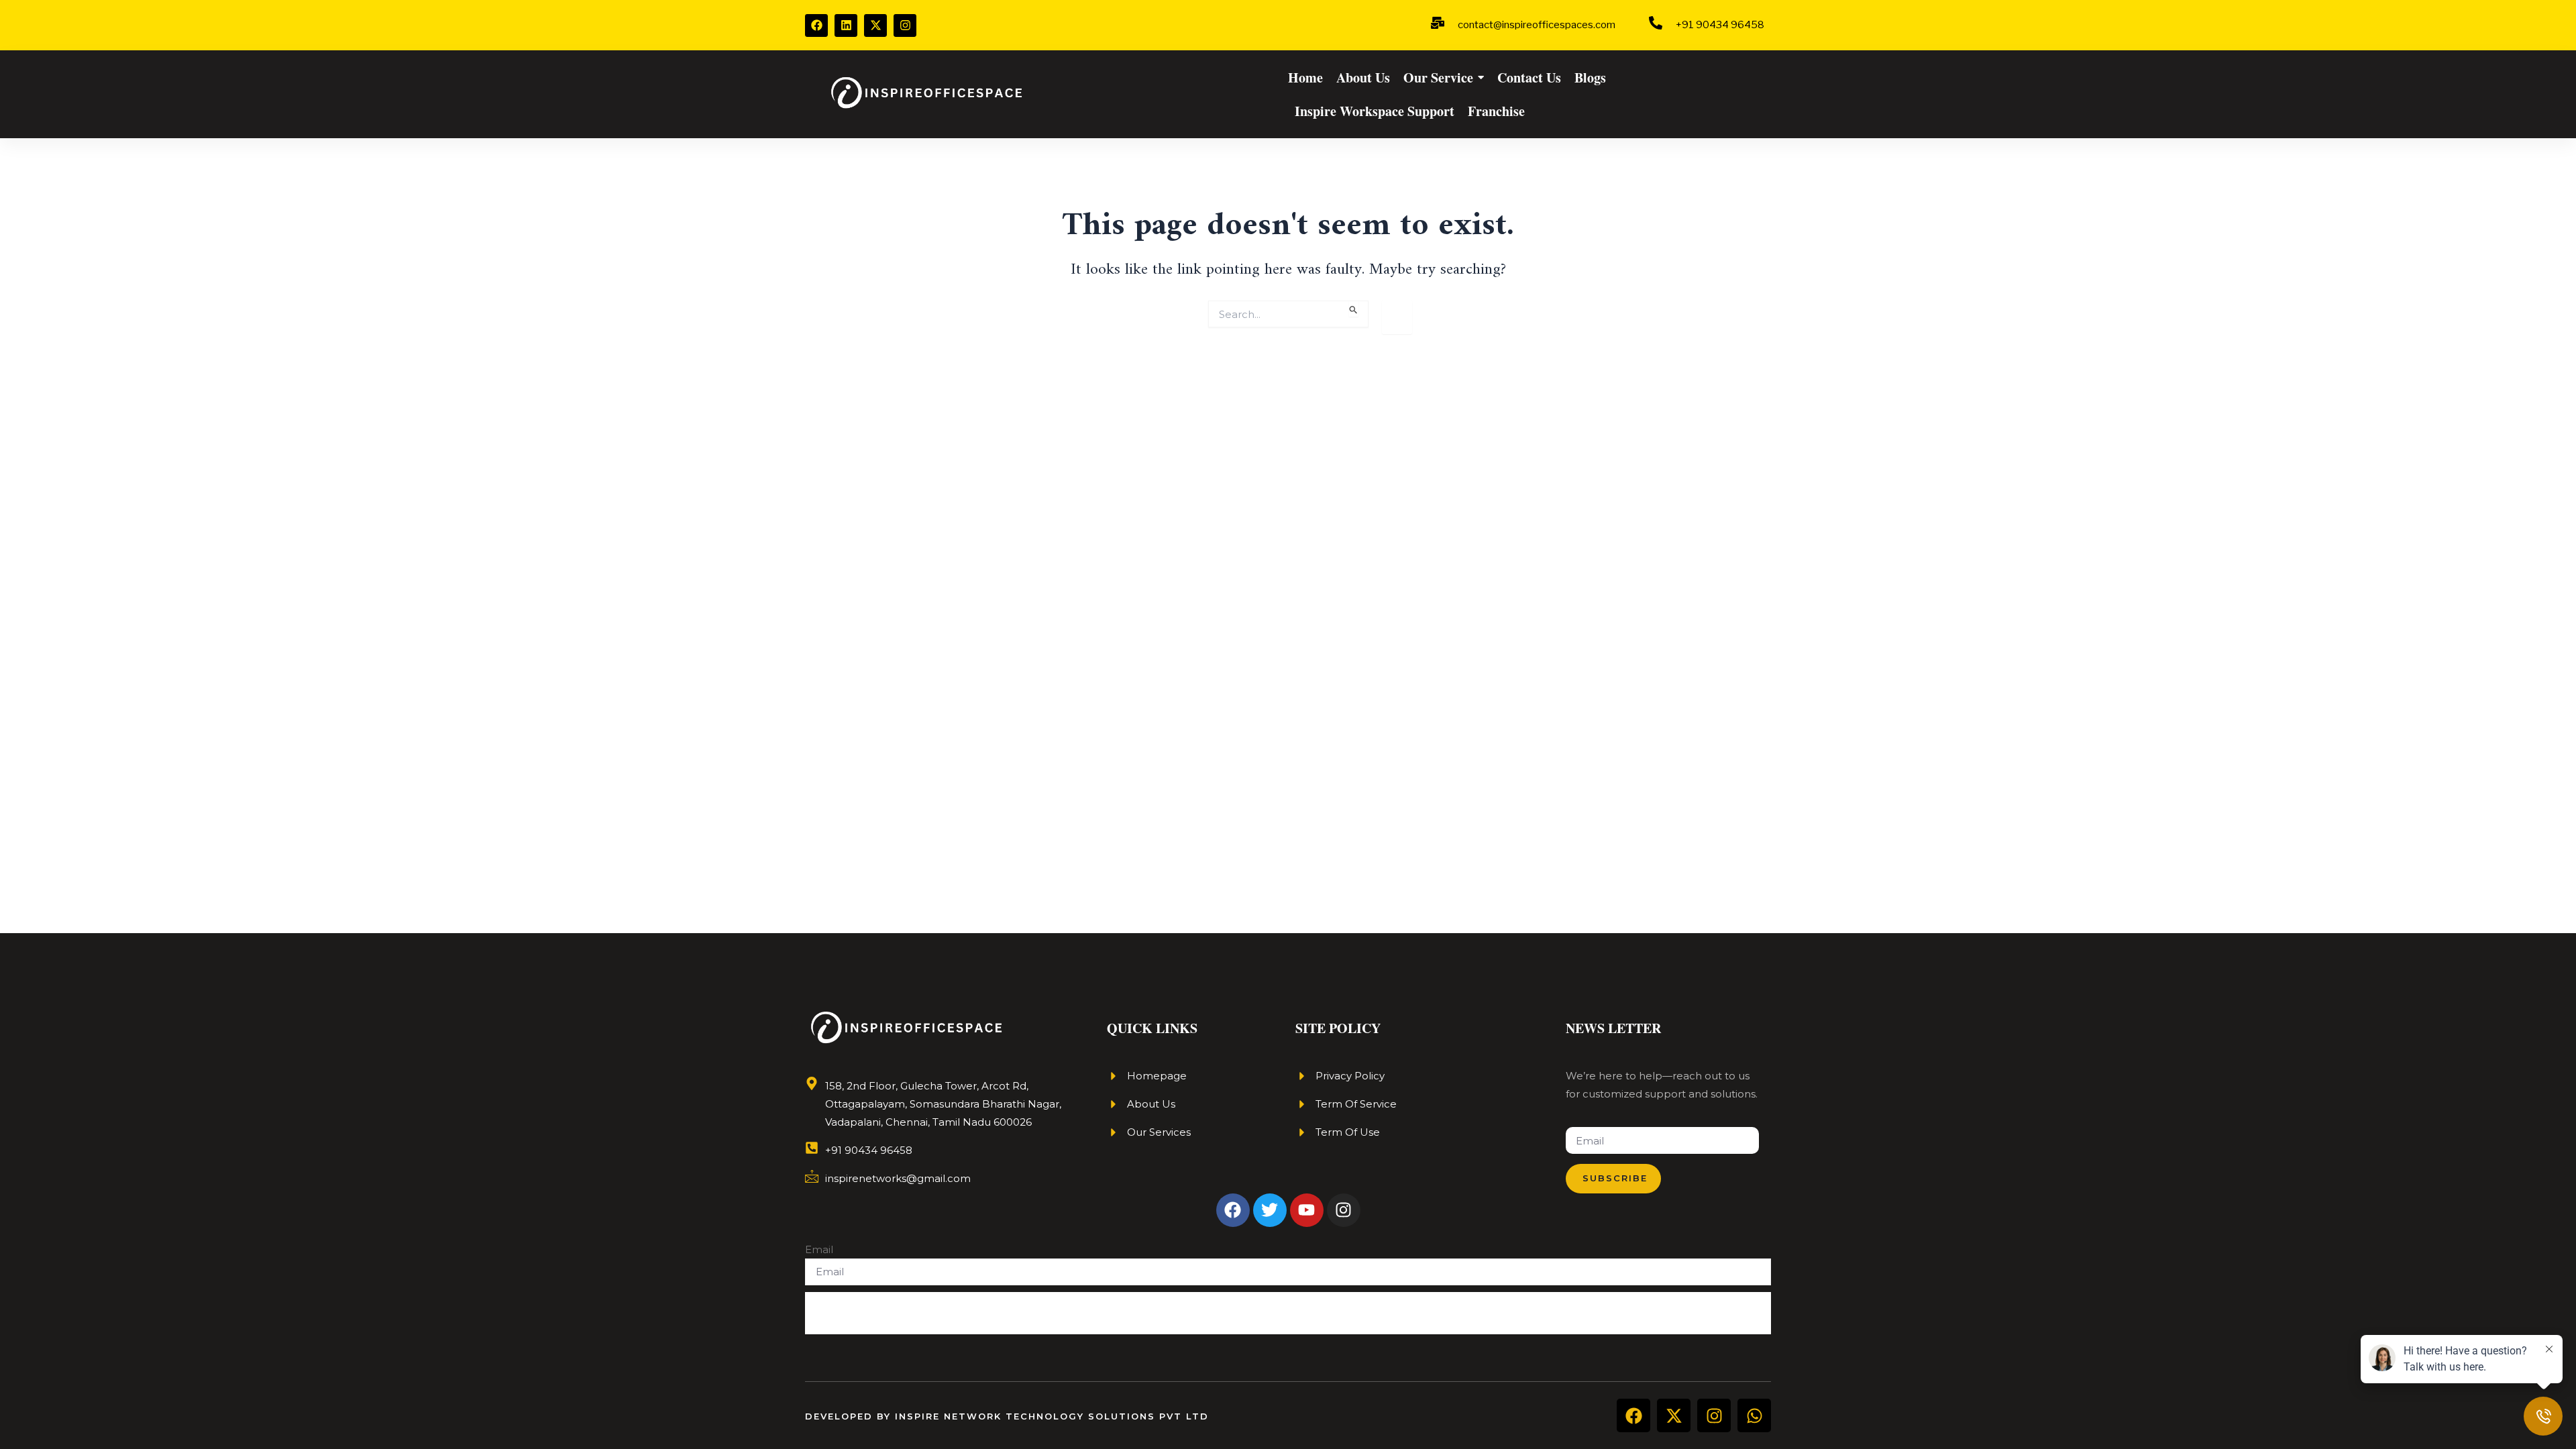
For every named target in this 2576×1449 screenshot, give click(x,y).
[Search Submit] (1354, 308)
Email (819, 1249)
